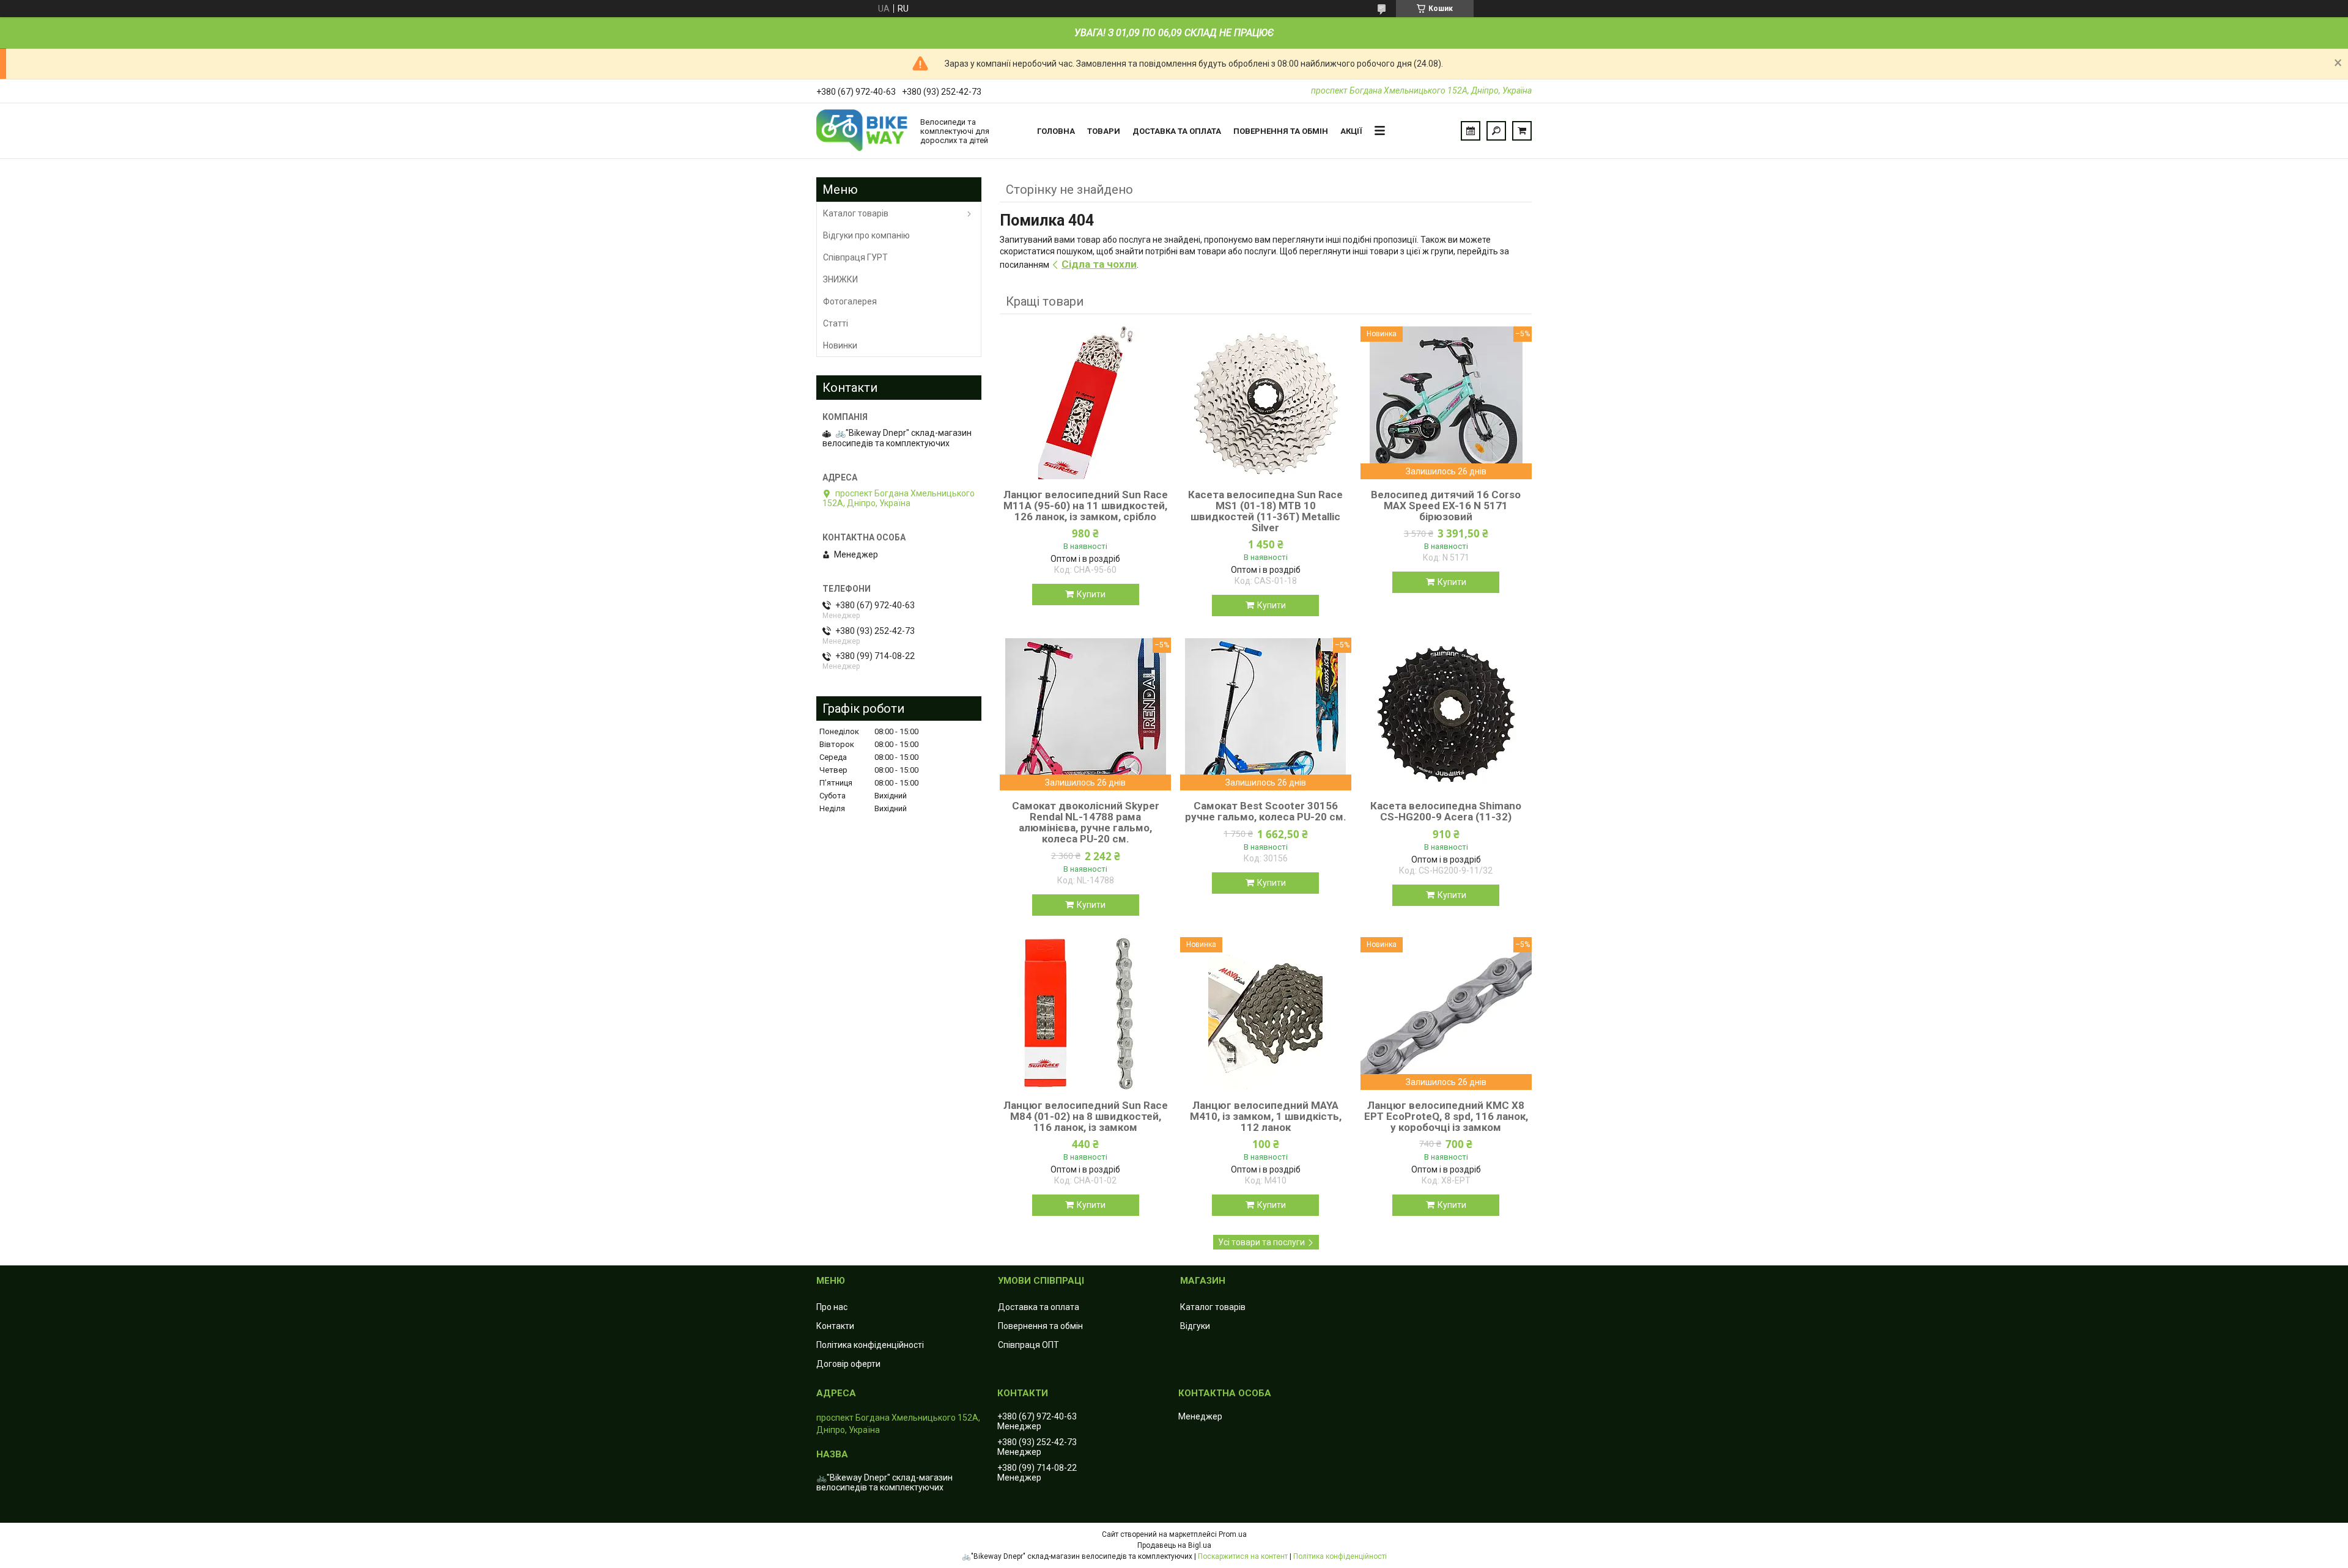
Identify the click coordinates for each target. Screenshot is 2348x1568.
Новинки (840, 345)
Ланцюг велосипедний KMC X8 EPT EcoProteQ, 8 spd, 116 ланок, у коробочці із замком (1446, 1116)
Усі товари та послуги (1261, 1242)
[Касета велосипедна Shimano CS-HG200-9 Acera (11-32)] (1446, 714)
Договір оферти (848, 1364)
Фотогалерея (850, 301)
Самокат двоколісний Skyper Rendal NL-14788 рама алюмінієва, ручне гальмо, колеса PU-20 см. (1086, 822)
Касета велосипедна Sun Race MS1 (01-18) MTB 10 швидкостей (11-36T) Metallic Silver (1265, 511)
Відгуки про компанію (866, 235)
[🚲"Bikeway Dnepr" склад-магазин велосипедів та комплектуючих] (862, 131)
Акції (1351, 131)
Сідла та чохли (1099, 264)
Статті (836, 323)
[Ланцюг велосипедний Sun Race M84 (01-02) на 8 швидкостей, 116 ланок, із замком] (1085, 1014)
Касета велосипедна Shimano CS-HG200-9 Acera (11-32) (1446, 811)
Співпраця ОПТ (1028, 1345)
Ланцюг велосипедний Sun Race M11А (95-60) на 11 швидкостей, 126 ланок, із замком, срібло (1086, 506)
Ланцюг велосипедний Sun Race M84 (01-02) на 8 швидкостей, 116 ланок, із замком (1086, 1116)
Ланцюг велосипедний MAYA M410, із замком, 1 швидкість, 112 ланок (1266, 1116)
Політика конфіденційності (870, 1345)
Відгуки (1195, 1326)
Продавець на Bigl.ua (1174, 1545)
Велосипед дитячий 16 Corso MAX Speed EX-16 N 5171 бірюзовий (1446, 506)
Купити (1091, 594)
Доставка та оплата (1177, 131)
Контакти (835, 1326)
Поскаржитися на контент (1243, 1556)
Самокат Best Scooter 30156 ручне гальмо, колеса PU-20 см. (1266, 811)
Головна (1056, 131)
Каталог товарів (856, 213)
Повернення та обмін (1281, 131)
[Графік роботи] (1471, 131)
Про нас (832, 1307)
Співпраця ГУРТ (855, 257)
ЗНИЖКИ (840, 279)
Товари (1104, 131)
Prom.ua (1233, 1534)
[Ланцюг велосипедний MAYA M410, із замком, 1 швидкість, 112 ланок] (1266, 1014)
